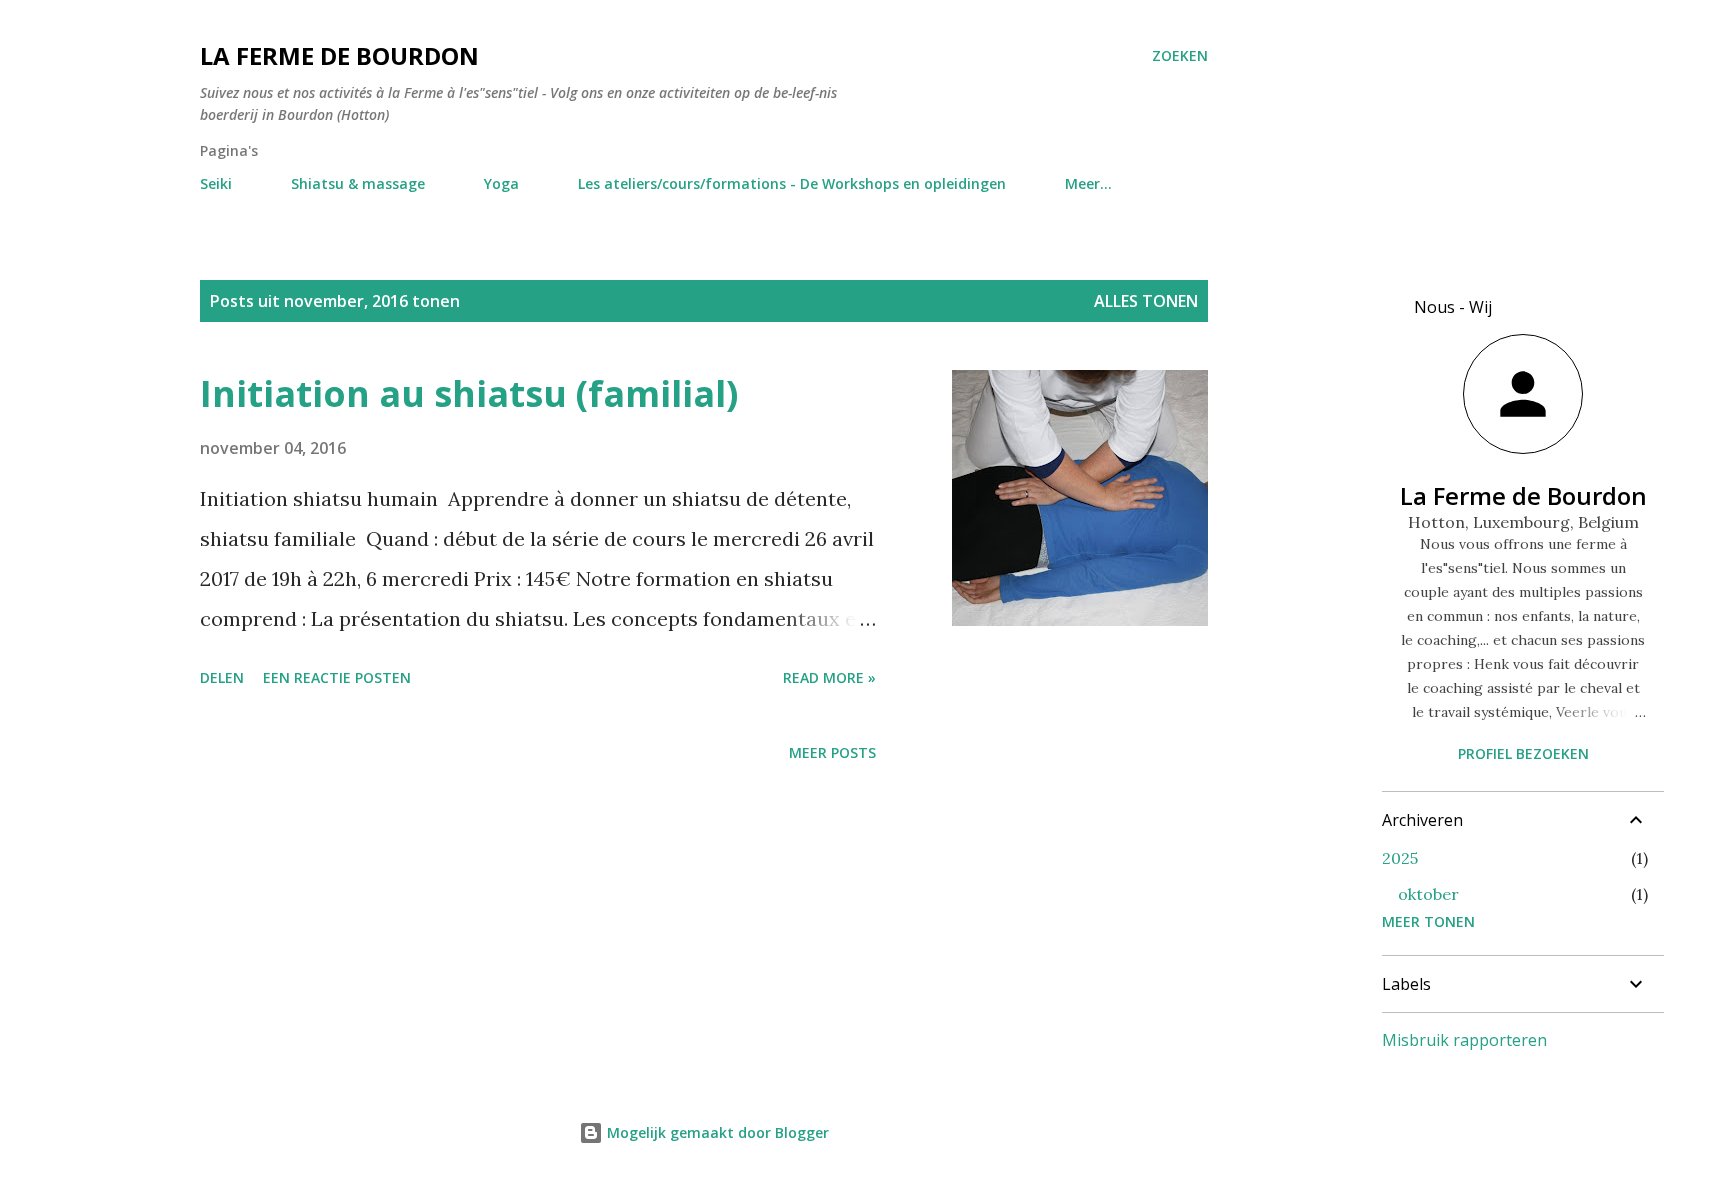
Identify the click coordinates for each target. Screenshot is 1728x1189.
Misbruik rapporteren (1464, 1040)
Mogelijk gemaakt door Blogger (716, 1132)
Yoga (501, 183)
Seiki (216, 183)
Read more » (829, 677)
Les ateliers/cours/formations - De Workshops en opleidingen (792, 183)
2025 (1400, 858)
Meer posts (832, 752)
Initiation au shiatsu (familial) (469, 393)
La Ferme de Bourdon (339, 55)
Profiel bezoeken (1523, 753)
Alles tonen (1146, 301)
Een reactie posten (337, 677)
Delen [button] (222, 677)
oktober (1428, 894)
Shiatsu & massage (358, 183)
